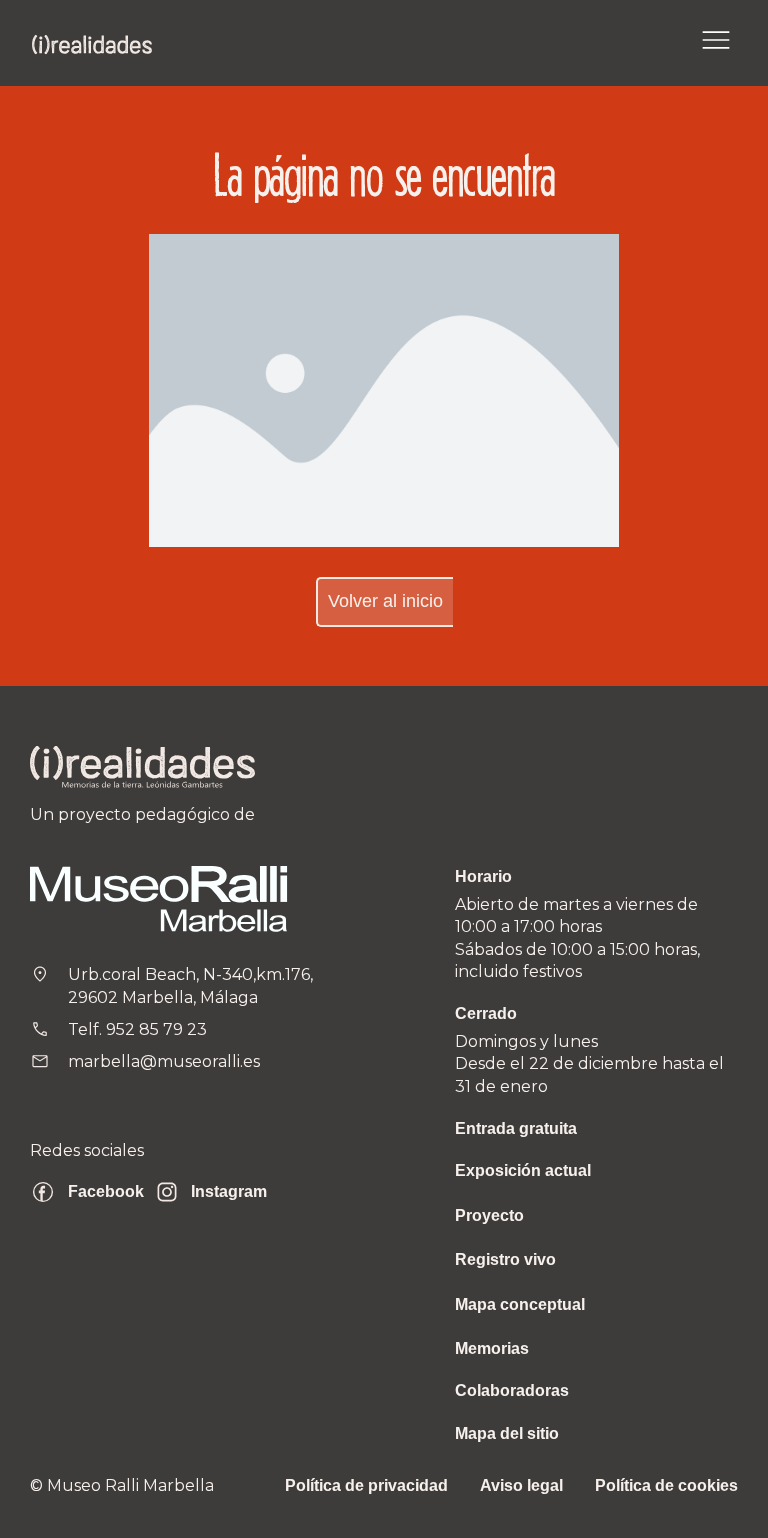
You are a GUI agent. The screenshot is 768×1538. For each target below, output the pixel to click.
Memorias (492, 1348)
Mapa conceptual (520, 1304)
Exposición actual (523, 1170)
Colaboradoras (512, 1390)
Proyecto (489, 1215)
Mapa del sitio (507, 1433)
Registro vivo (505, 1259)
